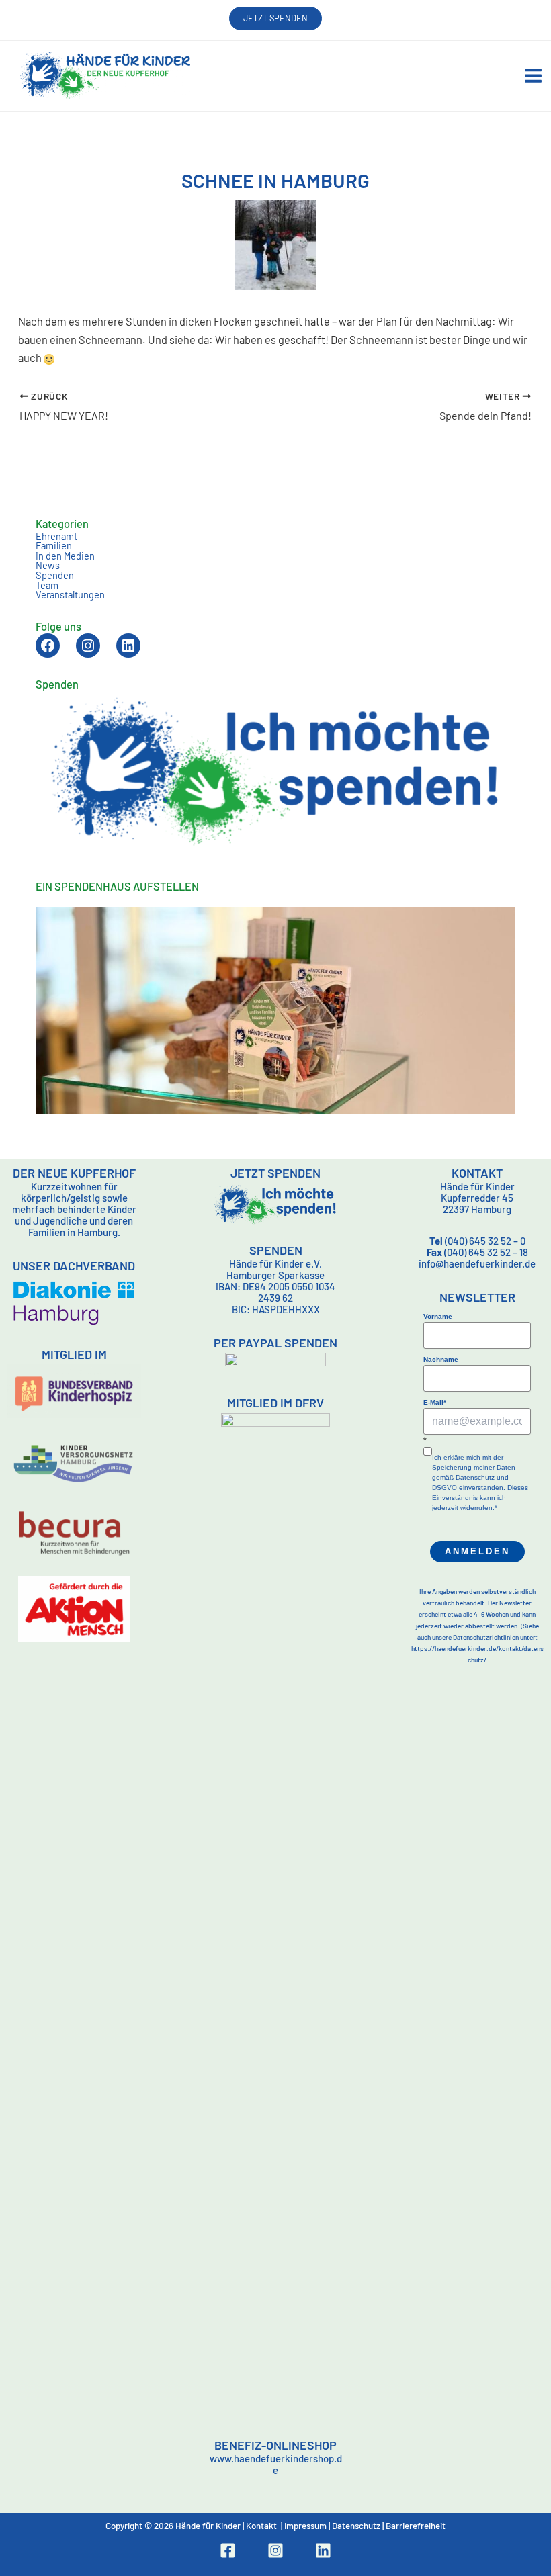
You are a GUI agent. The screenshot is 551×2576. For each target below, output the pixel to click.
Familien (54, 545)
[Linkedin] (323, 2550)
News (48, 565)
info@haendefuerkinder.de (477, 1263)
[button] (275, 18)
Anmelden (477, 1551)
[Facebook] (228, 2550)
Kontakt (261, 2526)
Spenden (55, 575)
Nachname (441, 1359)
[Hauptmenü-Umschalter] (533, 76)
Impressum (305, 2526)
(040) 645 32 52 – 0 (477, 1241)
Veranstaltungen (70, 594)
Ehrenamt (56, 536)
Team (47, 585)
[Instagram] (275, 2550)
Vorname (438, 1316)
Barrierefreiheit (416, 2526)
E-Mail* (435, 1402)
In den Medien (65, 556)
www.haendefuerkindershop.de (276, 2464)
